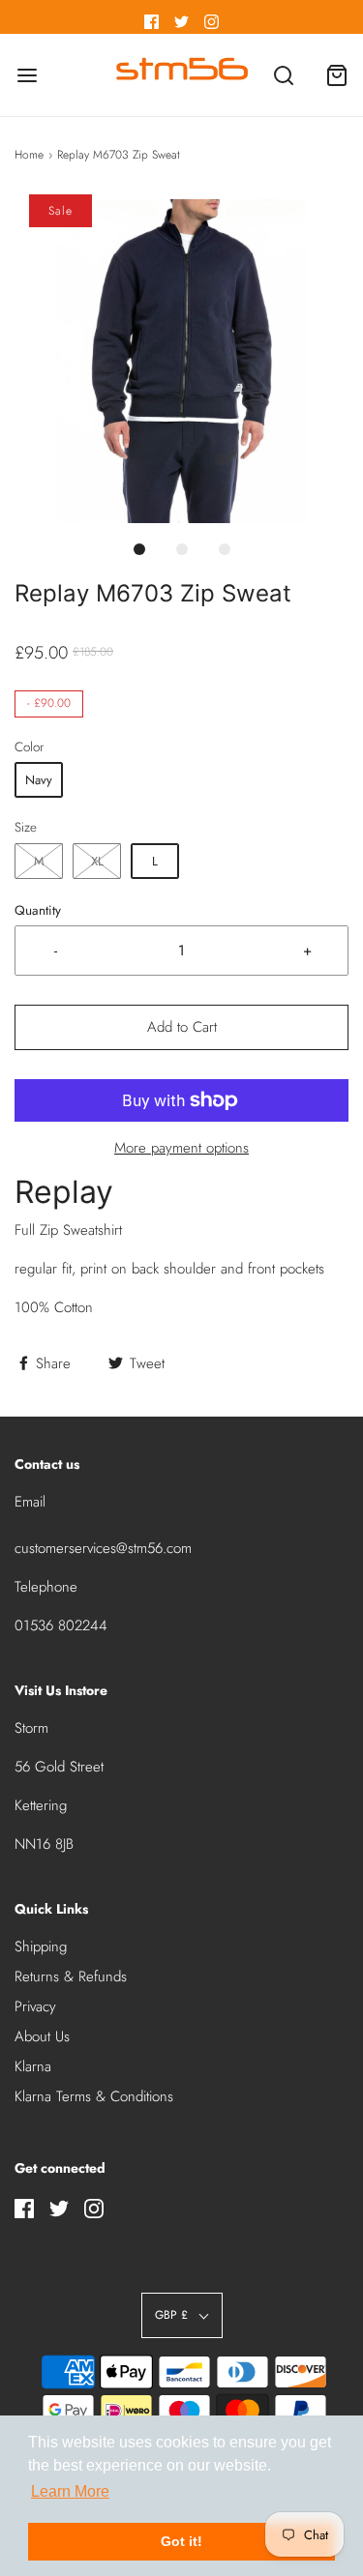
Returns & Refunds (71, 1976)
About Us (42, 2036)
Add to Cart (182, 1027)
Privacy (35, 2006)
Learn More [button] (70, 2491)
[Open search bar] (283, 75)
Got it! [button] (181, 2541)
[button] (181, 361)
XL (97, 861)
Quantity (38, 910)
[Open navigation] (27, 75)
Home (29, 155)
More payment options (181, 1148)
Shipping (41, 1947)
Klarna (33, 2066)
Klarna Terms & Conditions (94, 2096)
